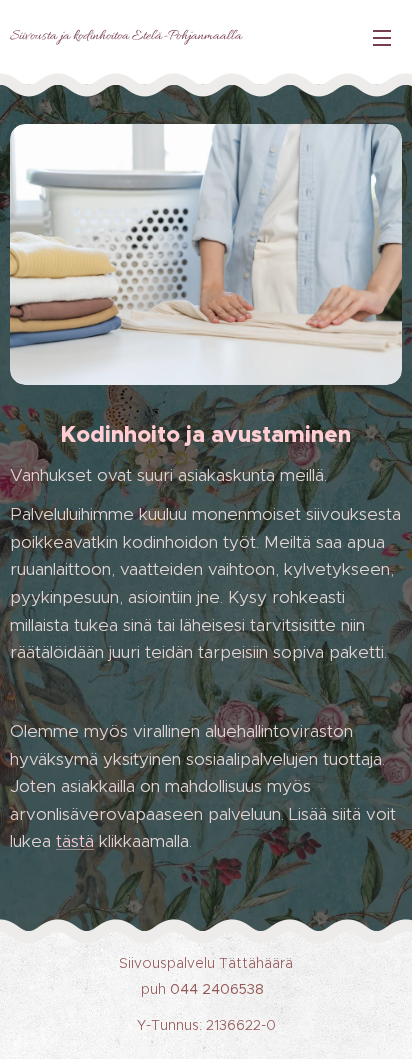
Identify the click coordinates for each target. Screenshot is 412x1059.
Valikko (382, 37)
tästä (75, 841)
